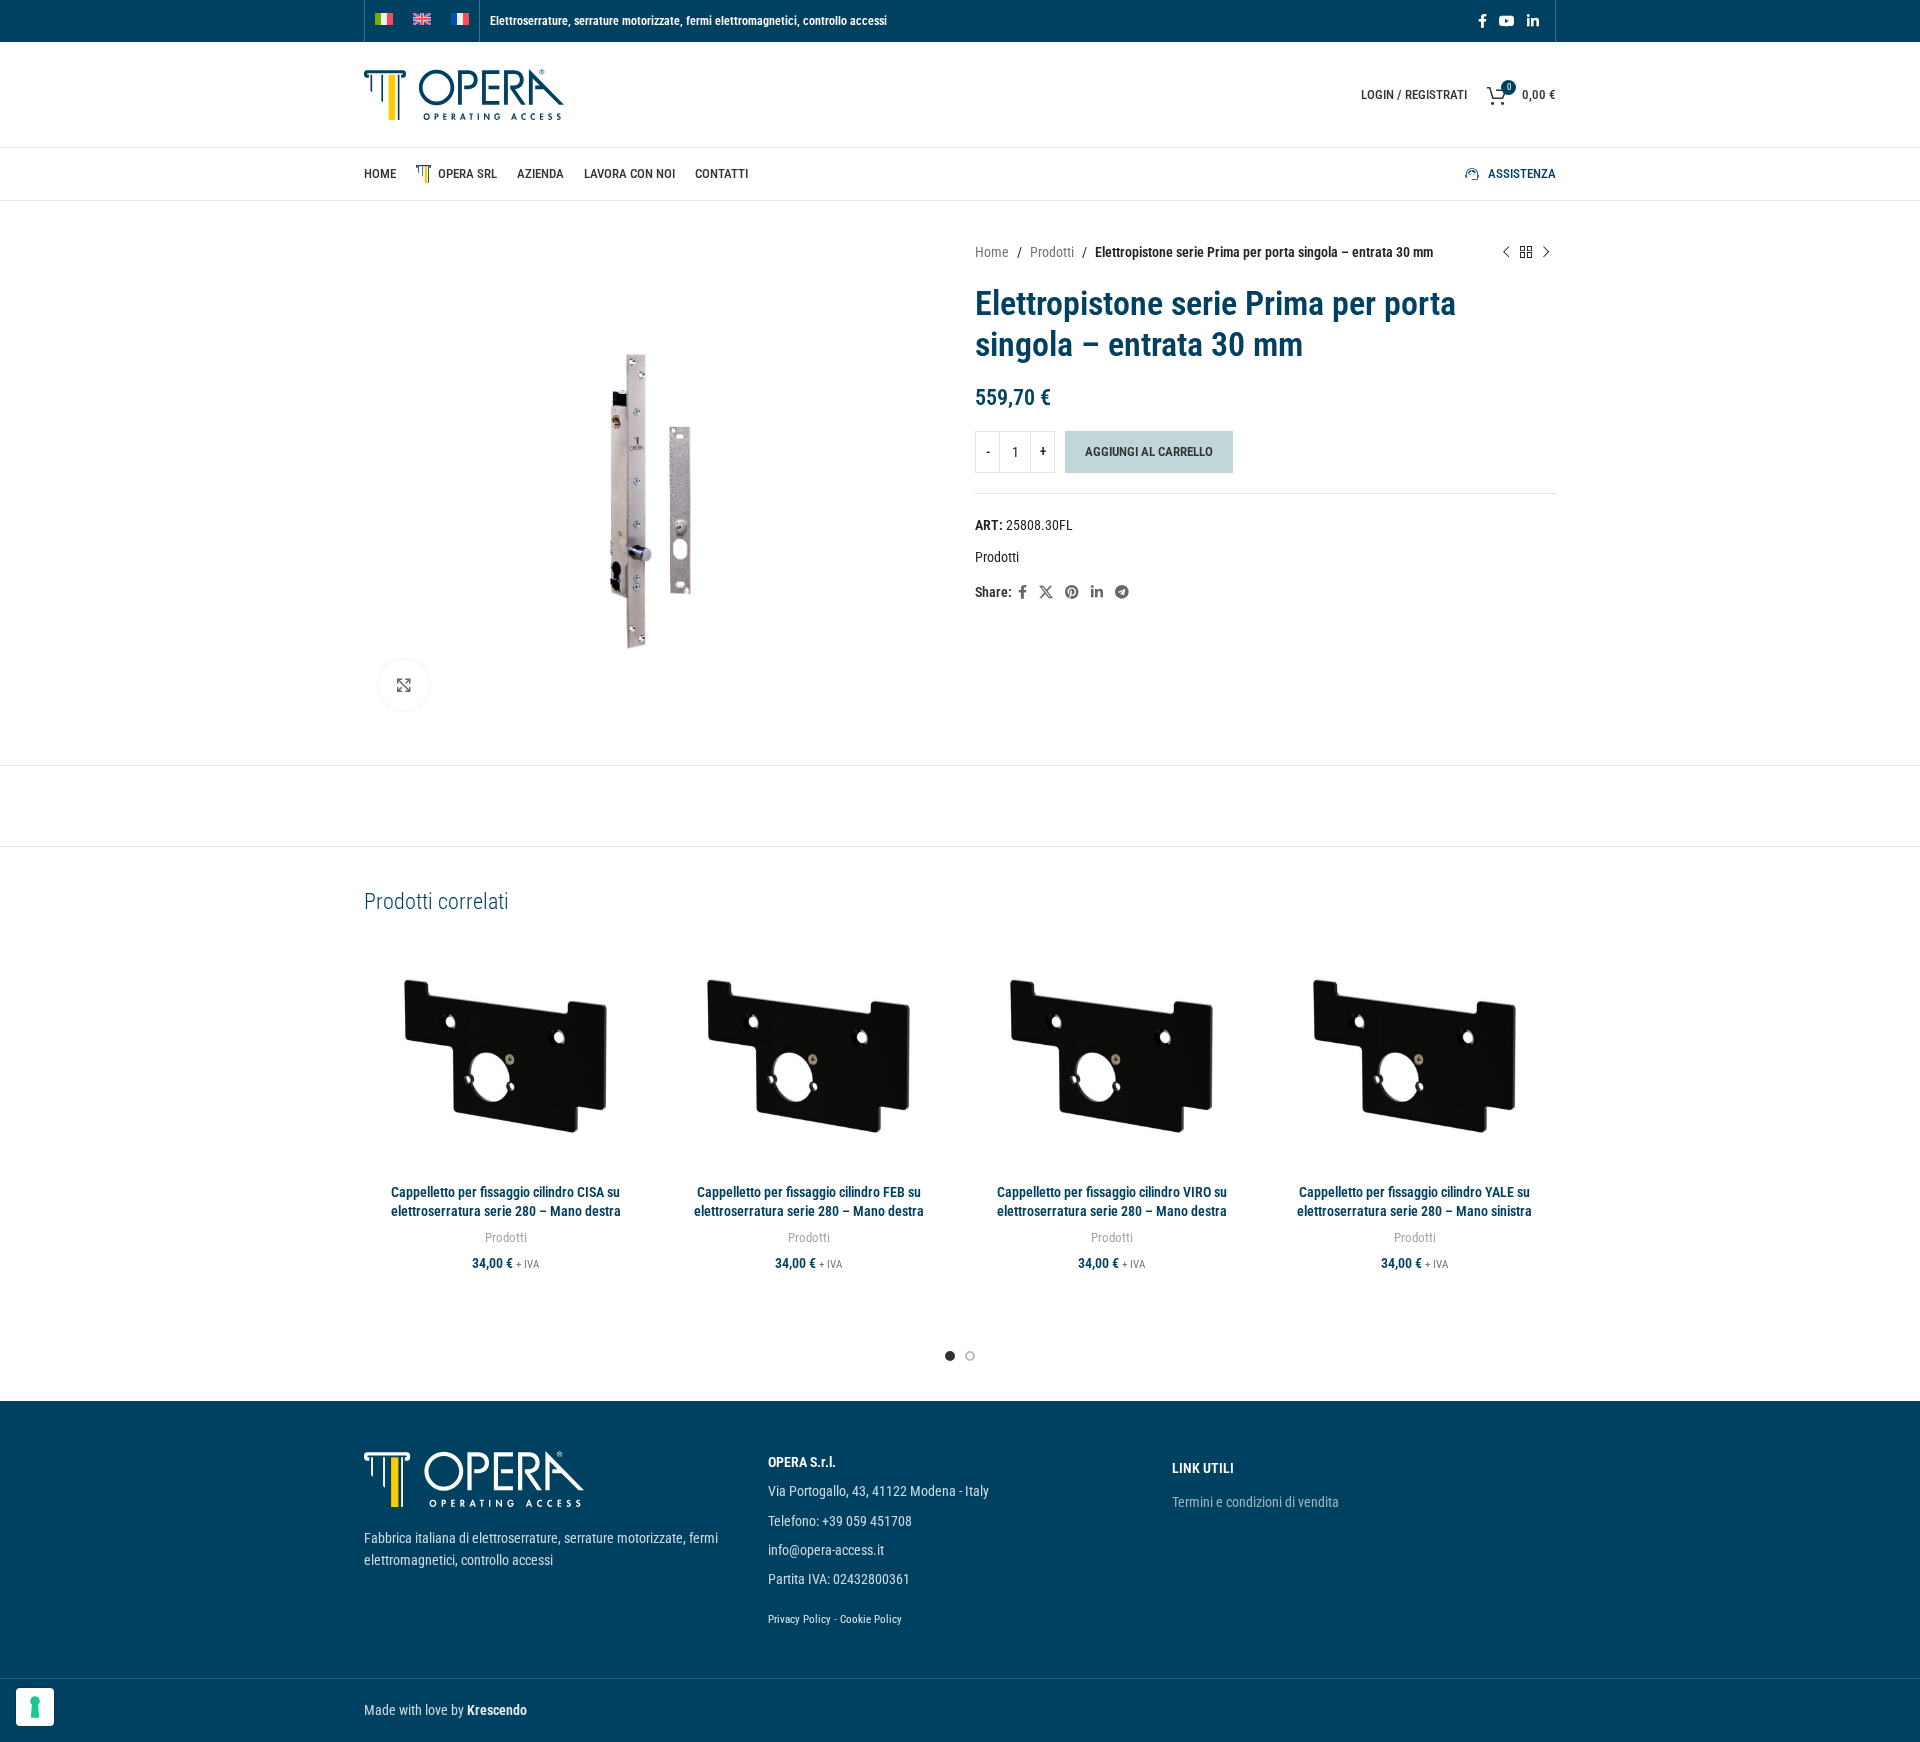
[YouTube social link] (1507, 21)
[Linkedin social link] (1533, 21)
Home (992, 252)
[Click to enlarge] (404, 685)
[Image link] (474, 1478)
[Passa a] (384, 21)
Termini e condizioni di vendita (1255, 1502)
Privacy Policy (799, 1619)
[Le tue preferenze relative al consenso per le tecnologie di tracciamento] (35, 1707)
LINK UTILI (1203, 1468)
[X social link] (1046, 592)
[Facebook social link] (1482, 21)
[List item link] (960, 1462)
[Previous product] (1506, 252)
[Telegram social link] (1122, 592)
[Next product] (1546, 252)
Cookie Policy (871, 1619)
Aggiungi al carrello (1149, 451)
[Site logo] (464, 93)
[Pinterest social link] (1072, 592)
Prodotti (1052, 252)
